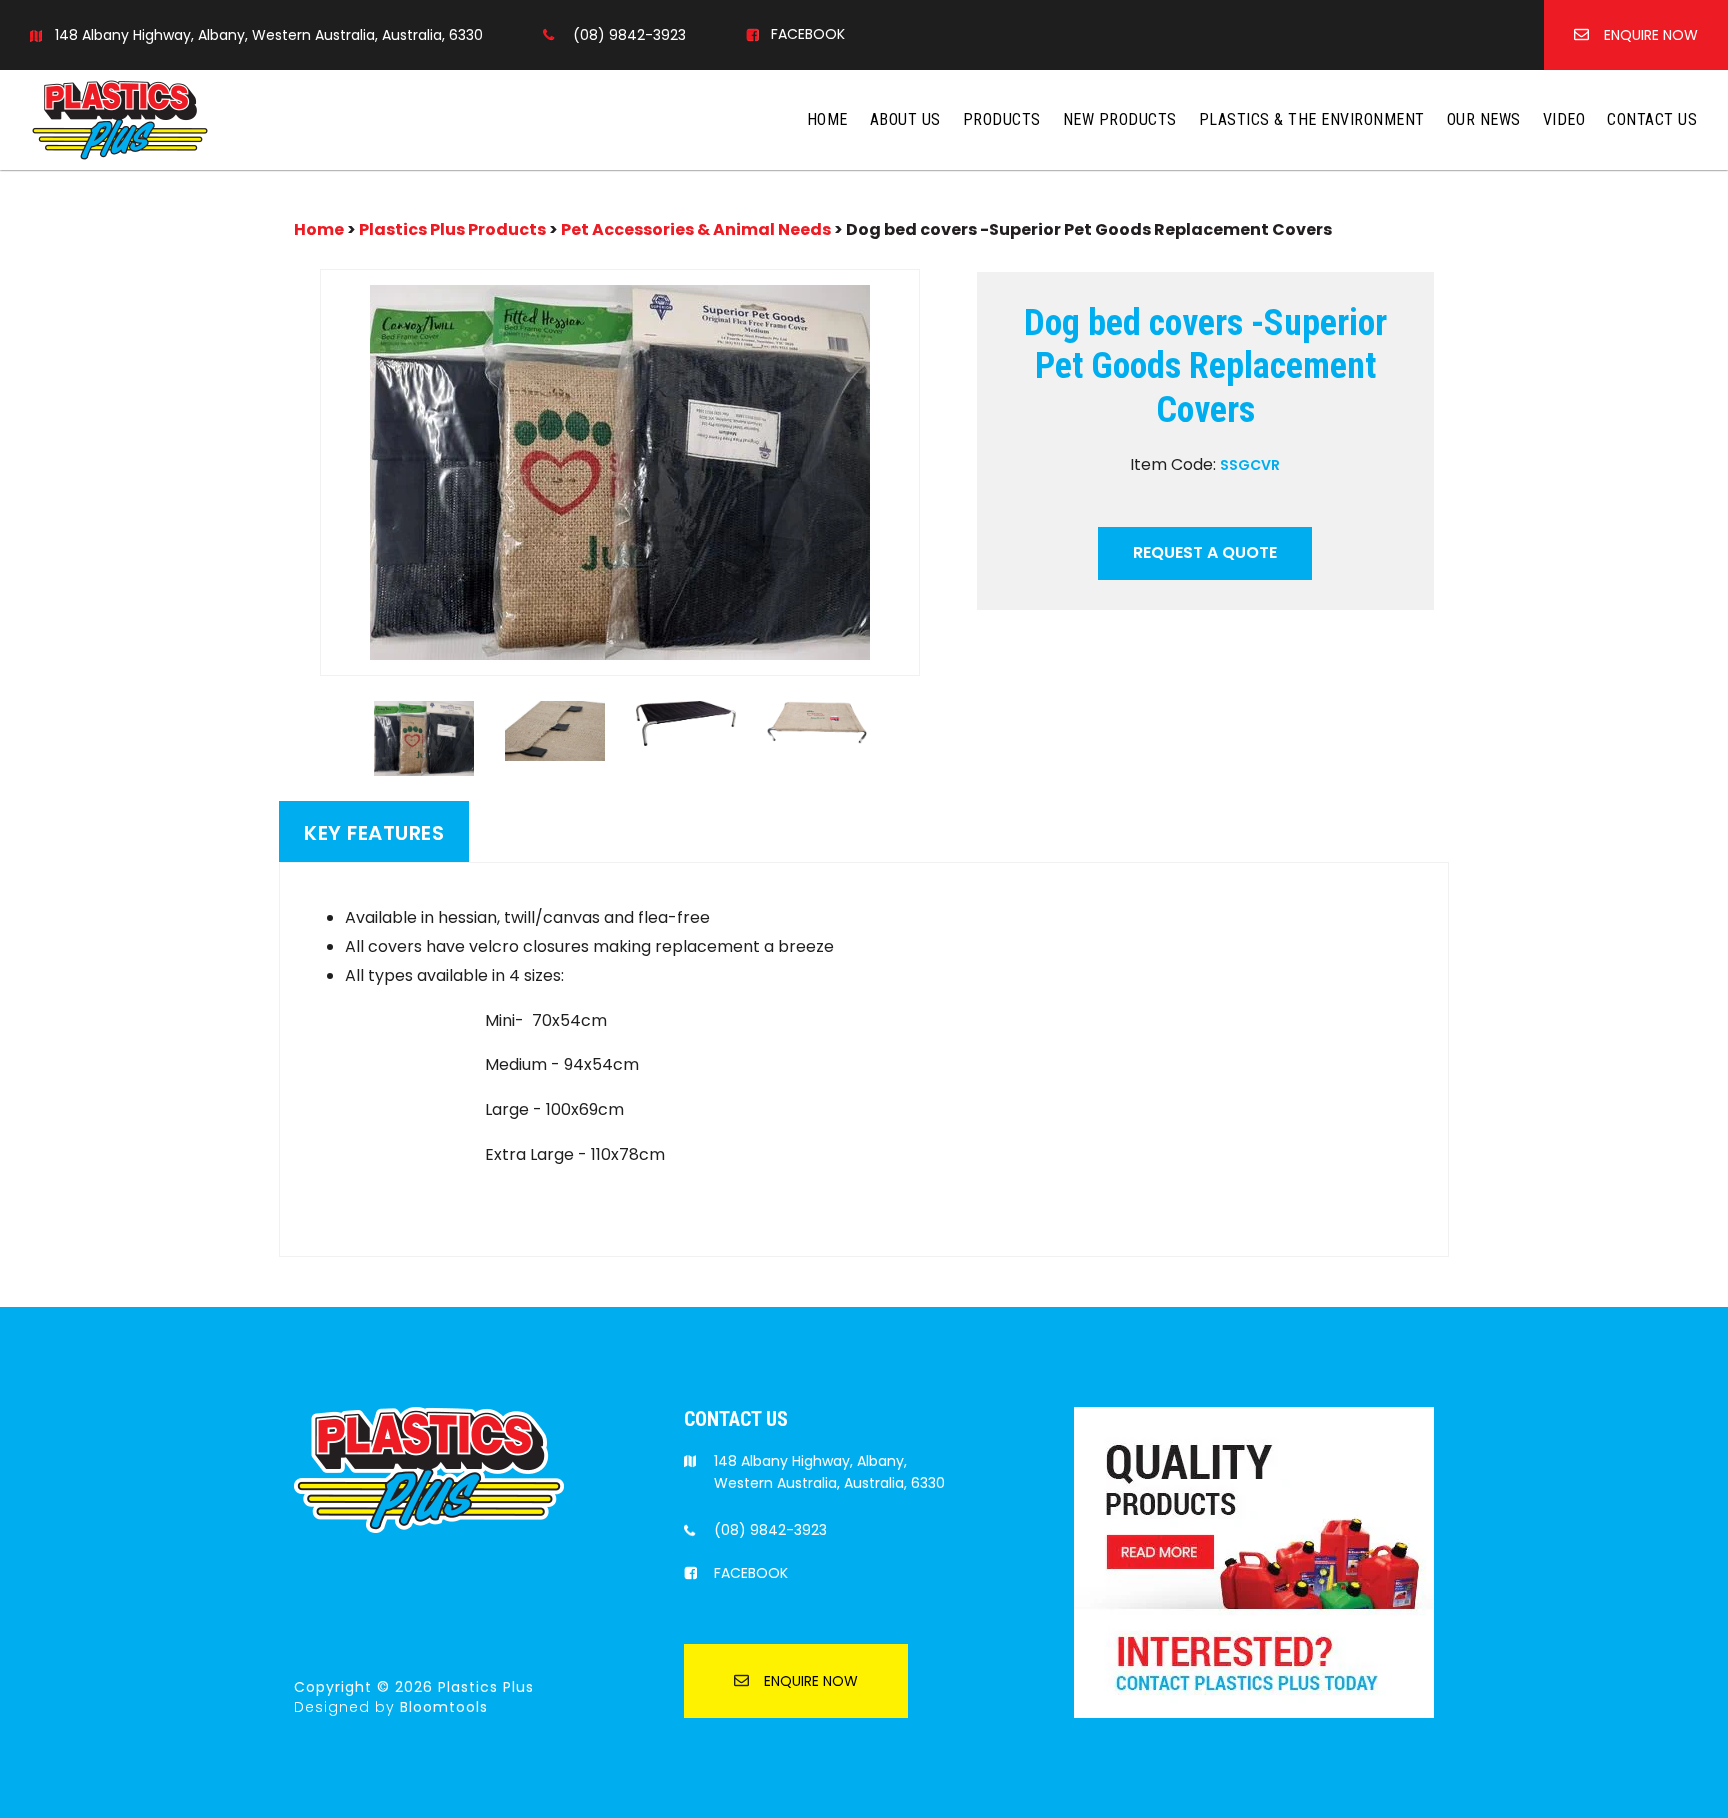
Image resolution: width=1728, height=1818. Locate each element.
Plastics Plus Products (452, 229)
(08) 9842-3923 (629, 35)
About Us (905, 119)
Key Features (374, 833)
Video (1564, 119)
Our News (1484, 119)
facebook (808, 34)
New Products (1120, 119)
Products (1002, 119)
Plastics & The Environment (1312, 119)
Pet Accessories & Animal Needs (696, 229)
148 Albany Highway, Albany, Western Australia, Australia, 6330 (269, 35)
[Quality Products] (1254, 1561)
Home (827, 119)
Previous (305, 472)
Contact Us (1652, 119)
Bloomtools (444, 1707)
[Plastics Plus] (120, 118)
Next (934, 472)
